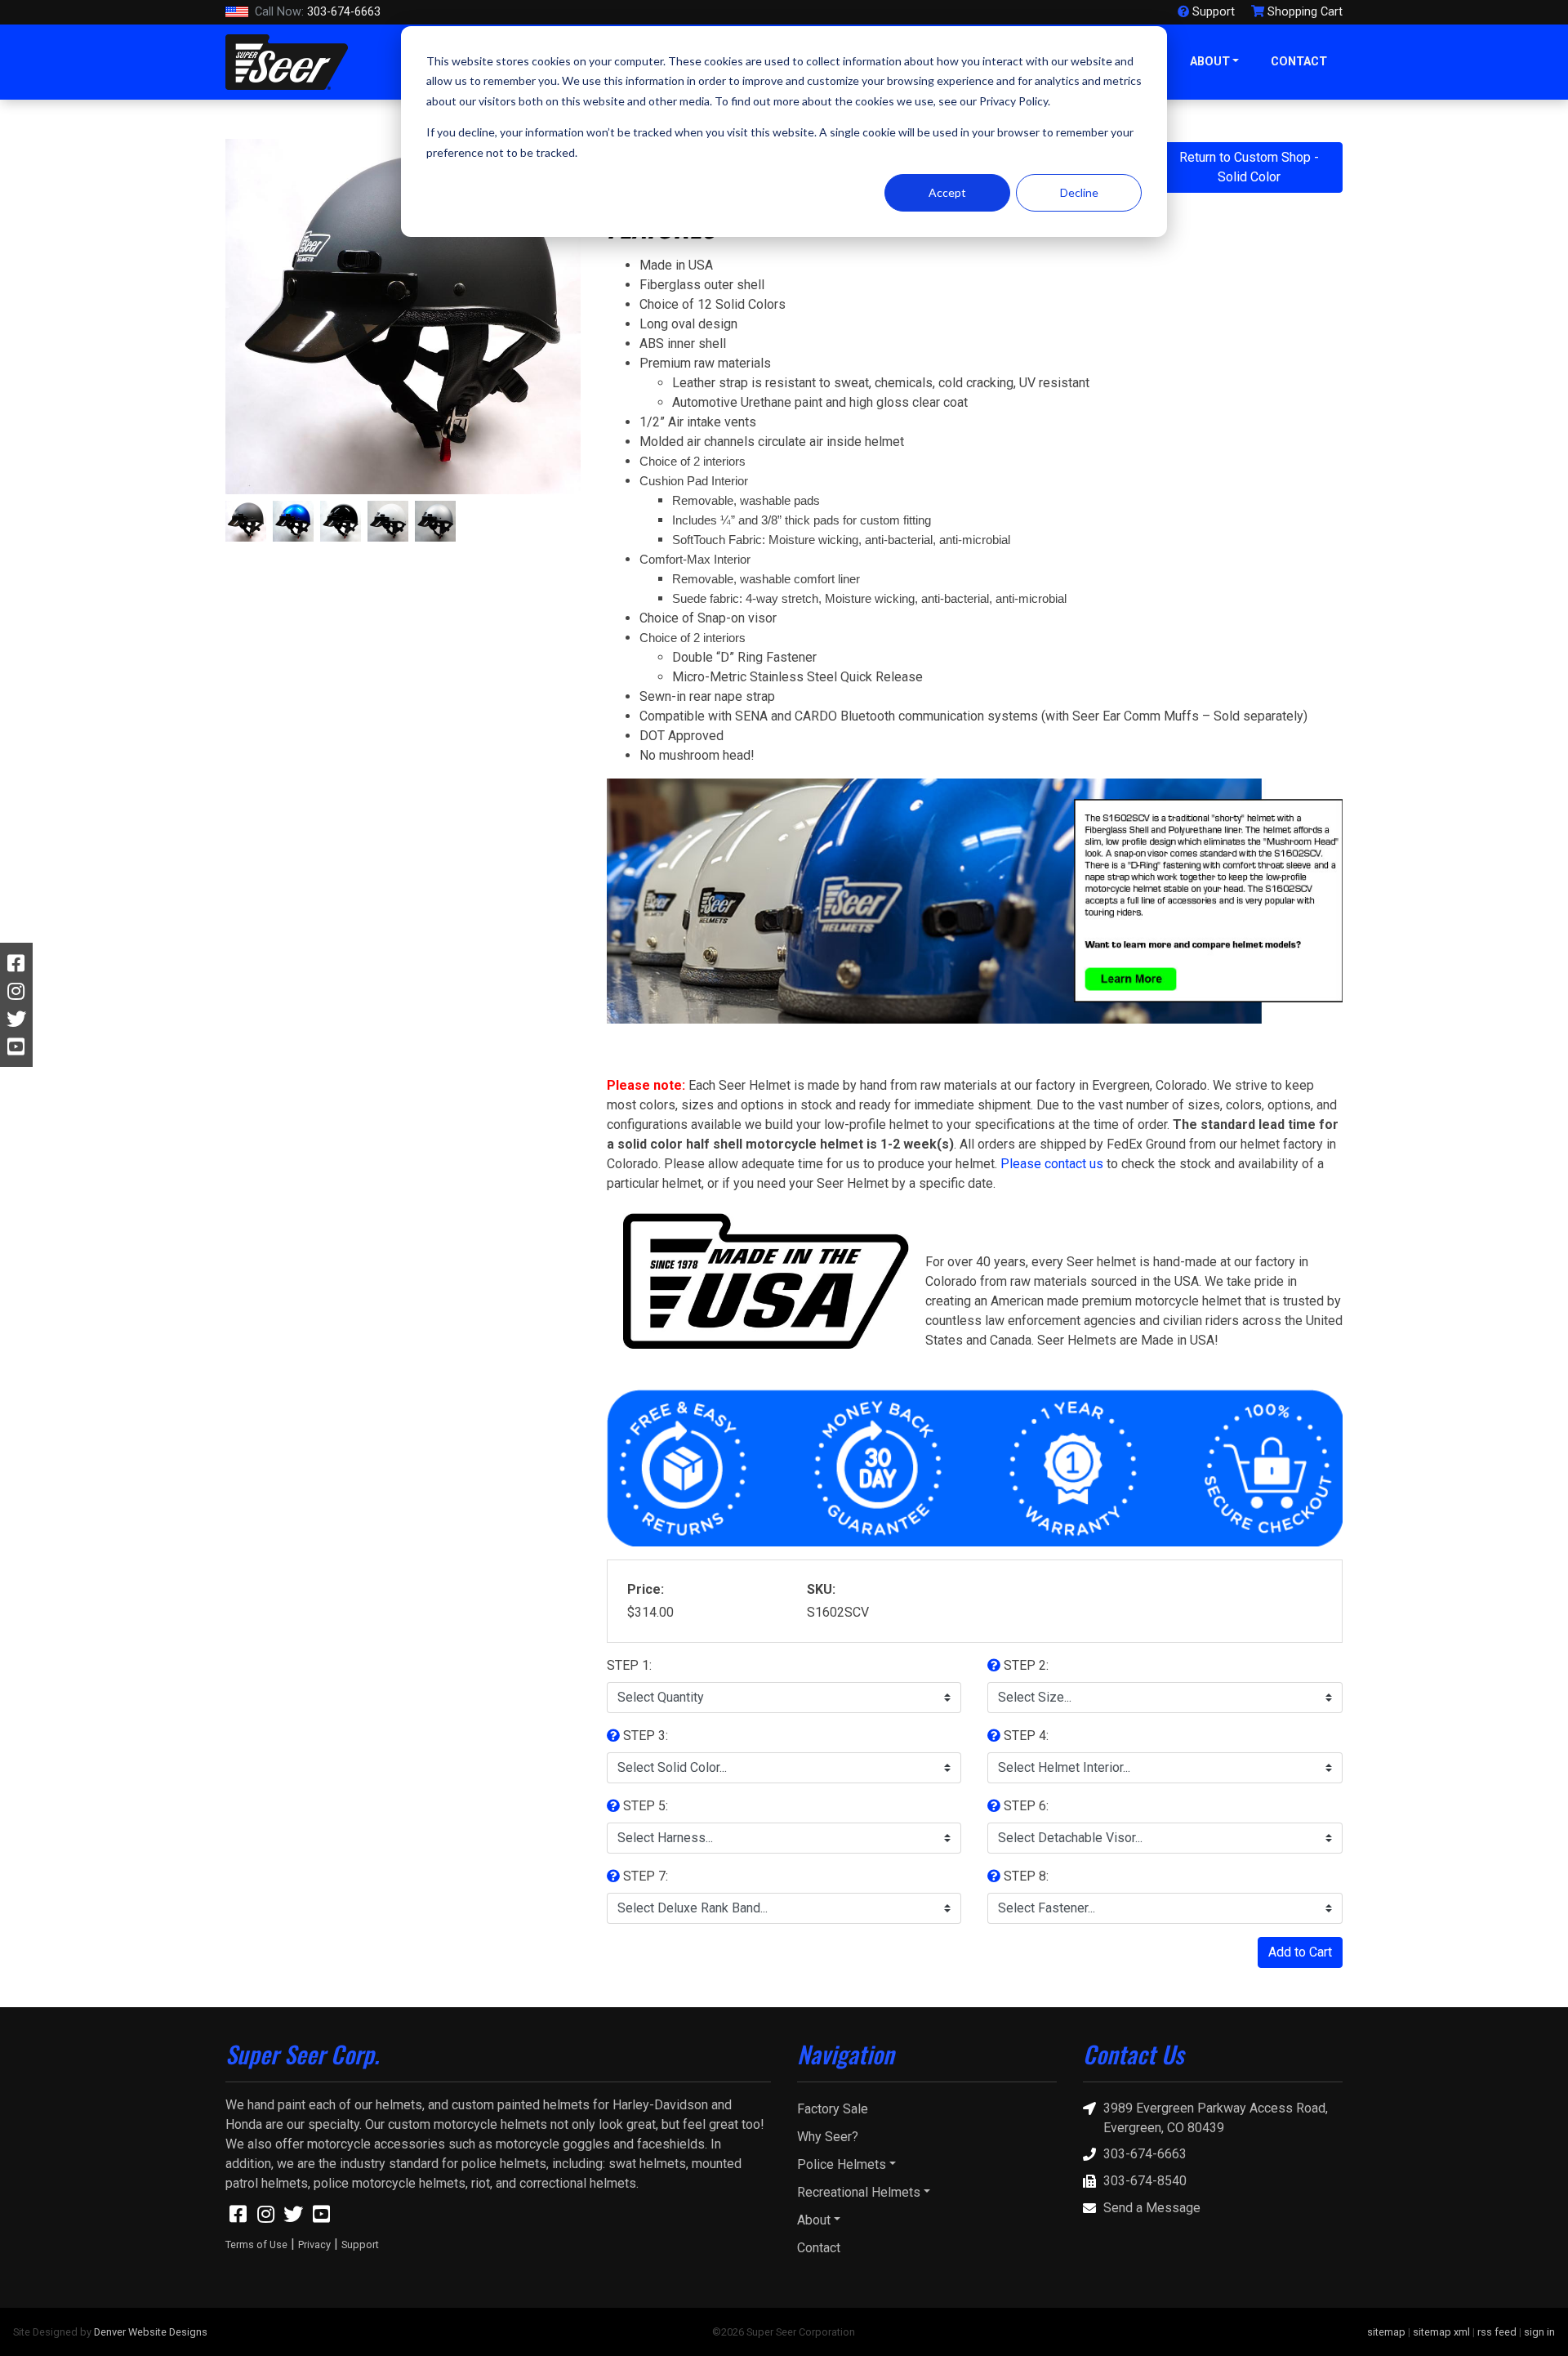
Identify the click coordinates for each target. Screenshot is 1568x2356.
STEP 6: (1025, 1806)
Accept (947, 192)
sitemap (1386, 2332)
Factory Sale (833, 2109)
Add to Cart (1300, 1952)
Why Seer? (828, 2137)
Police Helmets (842, 2164)
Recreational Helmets (859, 2192)
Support (360, 2244)
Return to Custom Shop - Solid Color (1249, 167)
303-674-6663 (318, 12)
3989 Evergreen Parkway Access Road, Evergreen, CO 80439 (1216, 2118)
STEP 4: (1025, 1736)
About (1210, 62)
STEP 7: (644, 1876)
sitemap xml (1441, 2332)
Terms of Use (256, 2244)
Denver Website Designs (151, 2332)
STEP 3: (644, 1736)
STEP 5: (644, 1806)
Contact (1299, 62)
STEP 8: (1025, 1876)
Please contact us (1052, 1164)
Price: (646, 1589)
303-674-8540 (1145, 2181)
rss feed (1497, 2332)
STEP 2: (1025, 1665)
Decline (1079, 192)
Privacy (314, 2244)
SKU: (821, 1589)
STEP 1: (629, 1665)
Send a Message (1152, 2208)
